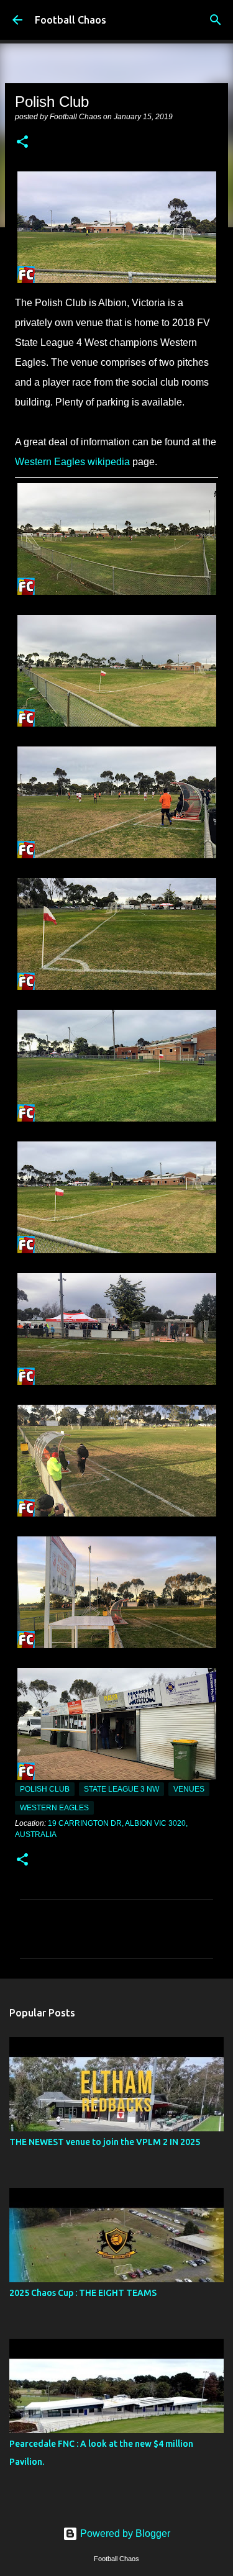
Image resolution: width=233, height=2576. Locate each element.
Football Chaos (71, 20)
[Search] (216, 20)
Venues (189, 1789)
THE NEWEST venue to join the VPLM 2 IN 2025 (105, 2142)
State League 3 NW (121, 1789)
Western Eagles (54, 1808)
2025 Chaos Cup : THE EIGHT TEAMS (83, 2293)
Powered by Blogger (124, 2533)
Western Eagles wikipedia (72, 462)
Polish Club (45, 1789)
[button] (22, 143)
